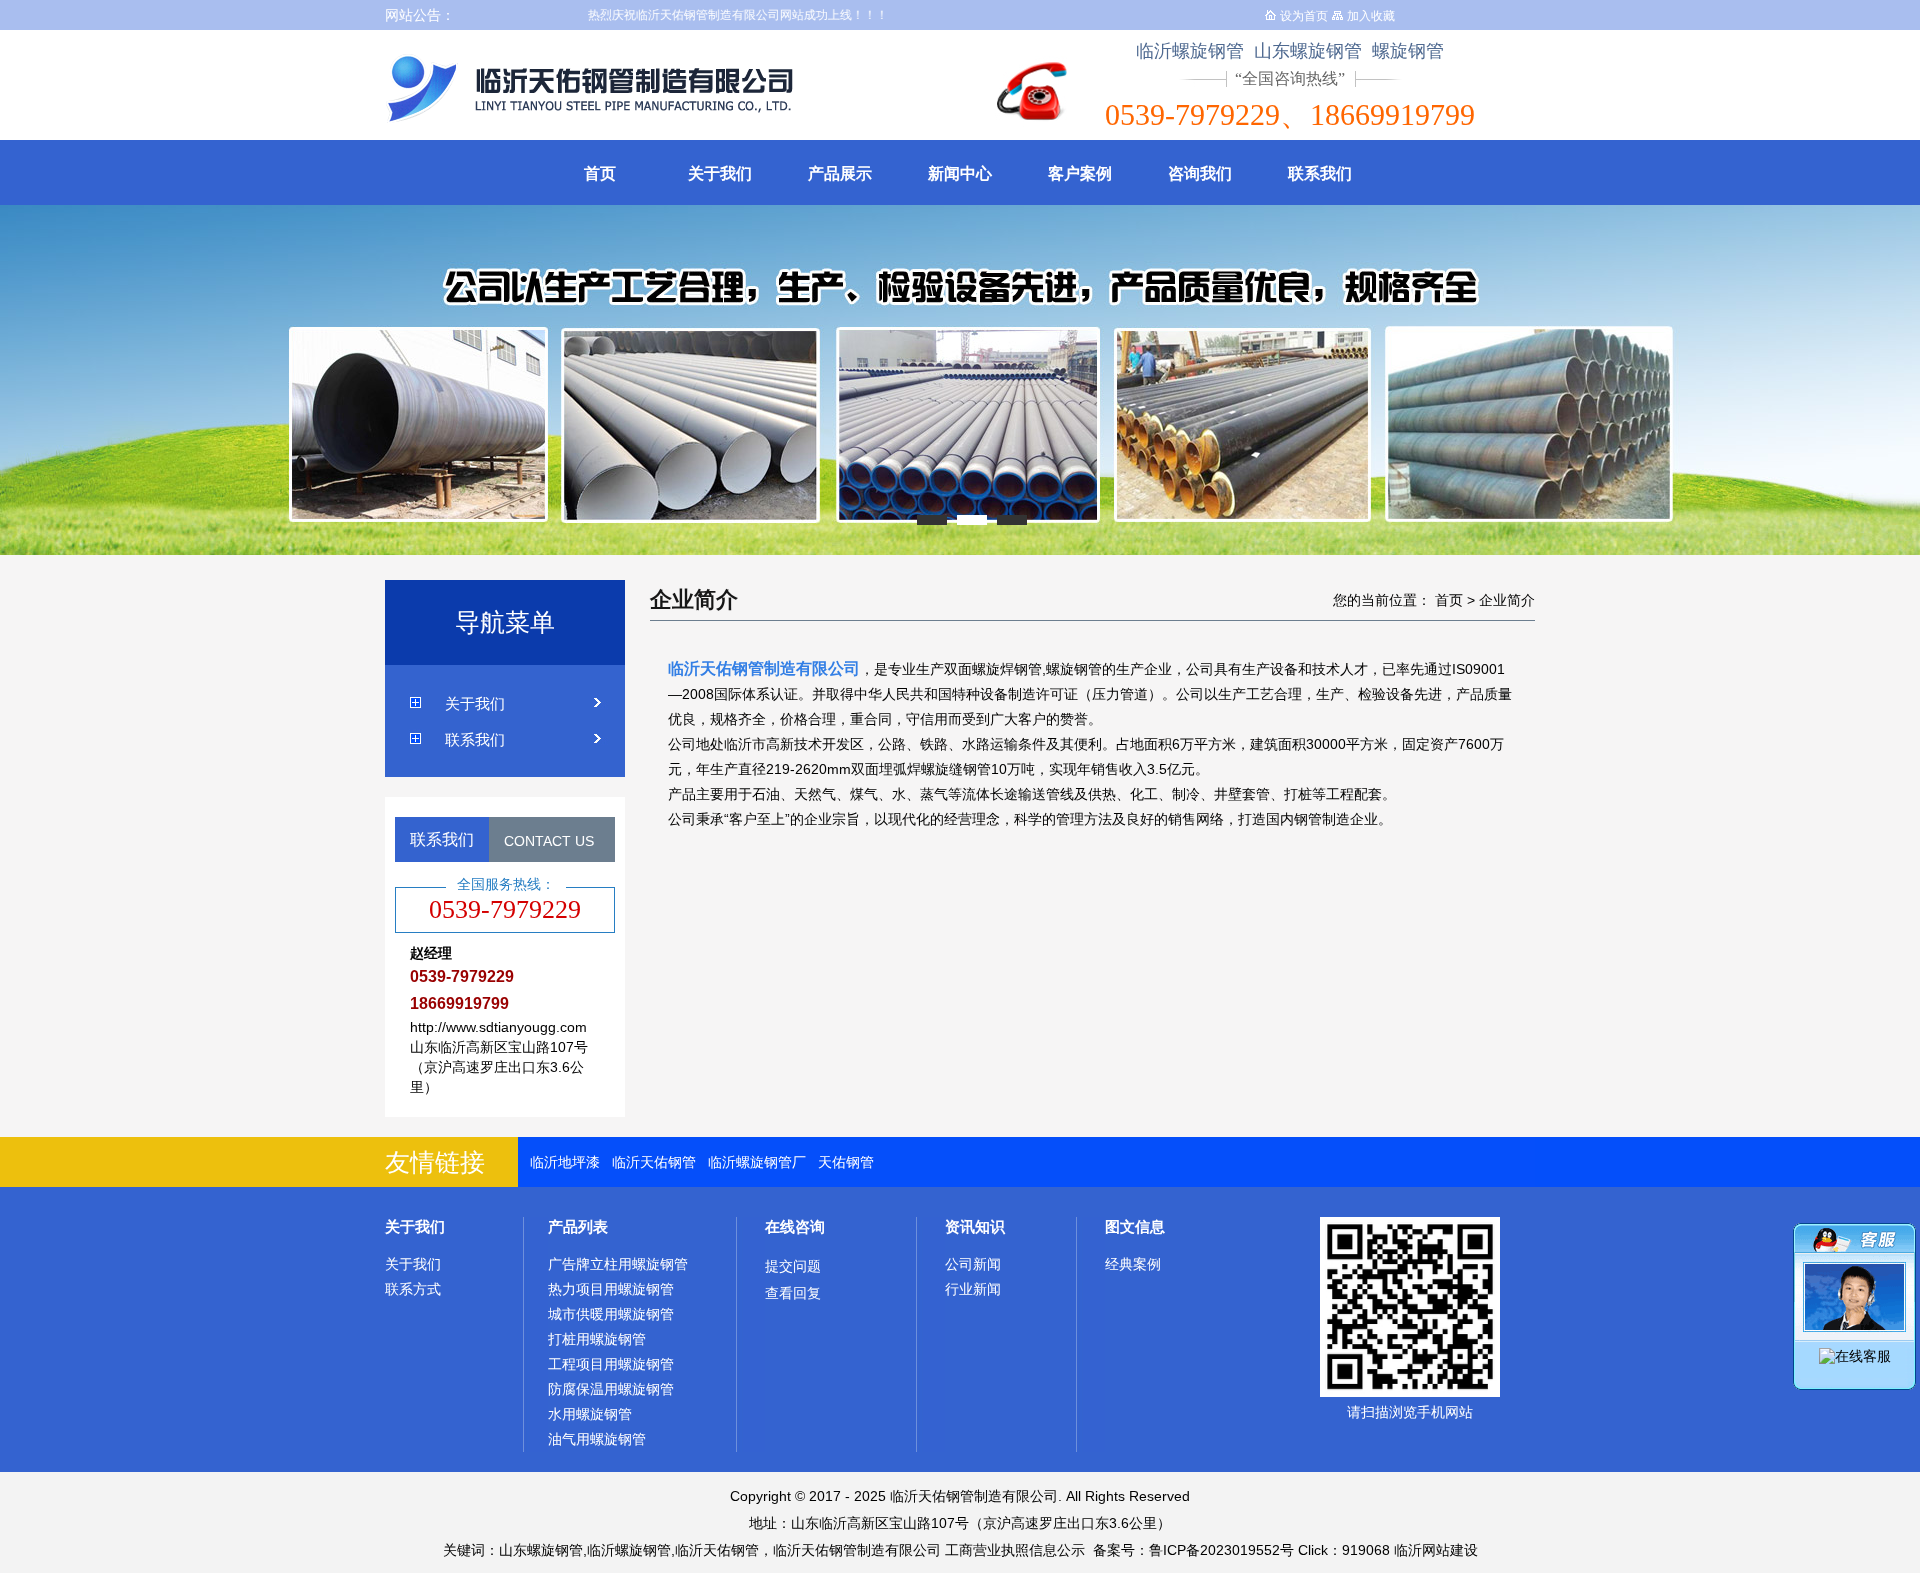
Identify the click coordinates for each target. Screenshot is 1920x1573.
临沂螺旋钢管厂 (757, 1162)
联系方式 (413, 1289)
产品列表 (578, 1226)
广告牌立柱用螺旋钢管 (618, 1264)
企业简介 (1507, 600)
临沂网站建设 (1436, 1550)
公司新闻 (973, 1264)
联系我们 (1320, 173)
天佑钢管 (846, 1162)
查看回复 (793, 1293)
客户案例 (1080, 173)
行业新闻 (973, 1289)
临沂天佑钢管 (654, 1162)
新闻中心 (960, 173)
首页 (600, 173)
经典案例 (1133, 1264)
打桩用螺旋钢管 (597, 1339)
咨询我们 (1200, 173)
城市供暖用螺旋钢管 (611, 1314)
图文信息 (1135, 1226)
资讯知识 (975, 1226)
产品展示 (840, 173)
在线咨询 (795, 1226)
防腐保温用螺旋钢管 (611, 1389)
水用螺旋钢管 (590, 1414)
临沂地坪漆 (565, 1162)
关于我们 (720, 173)
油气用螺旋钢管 (597, 1439)
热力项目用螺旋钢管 (611, 1289)
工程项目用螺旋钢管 (611, 1364)
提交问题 (793, 1266)
